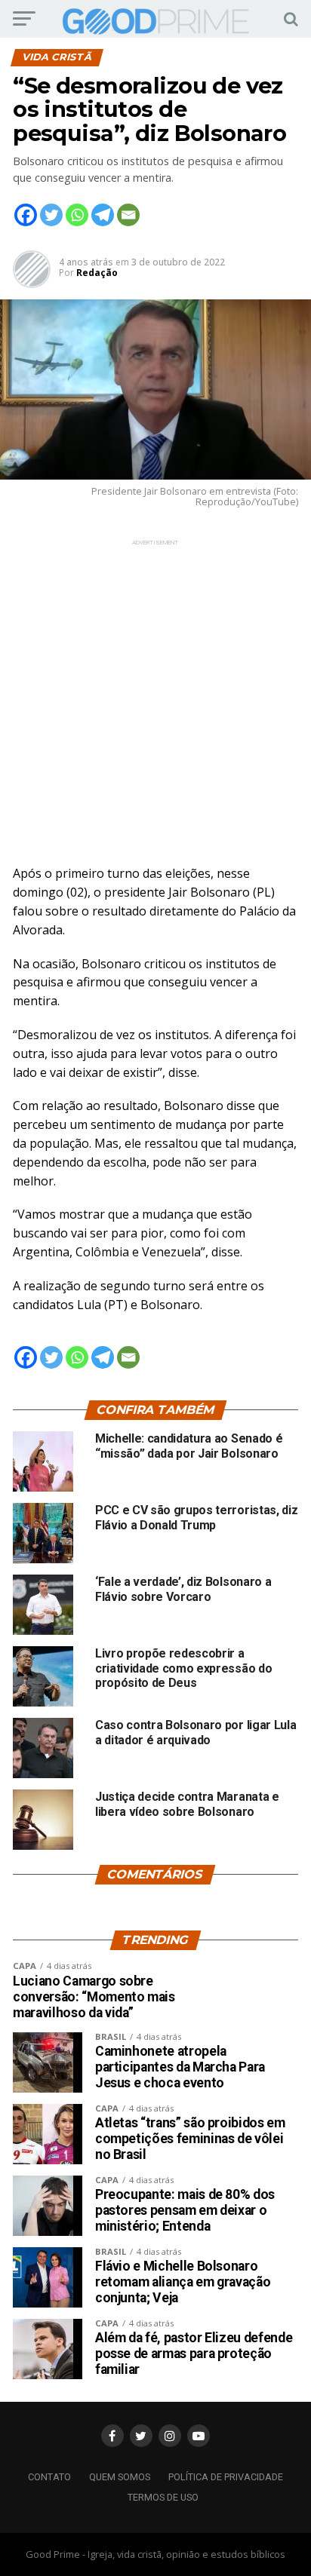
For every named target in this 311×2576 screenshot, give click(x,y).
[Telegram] (103, 215)
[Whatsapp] (77, 215)
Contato (49, 2477)
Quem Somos (120, 2477)
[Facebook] (26, 215)
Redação (97, 273)
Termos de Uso (163, 2497)
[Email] (128, 215)
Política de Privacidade (226, 2477)
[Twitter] (51, 215)
